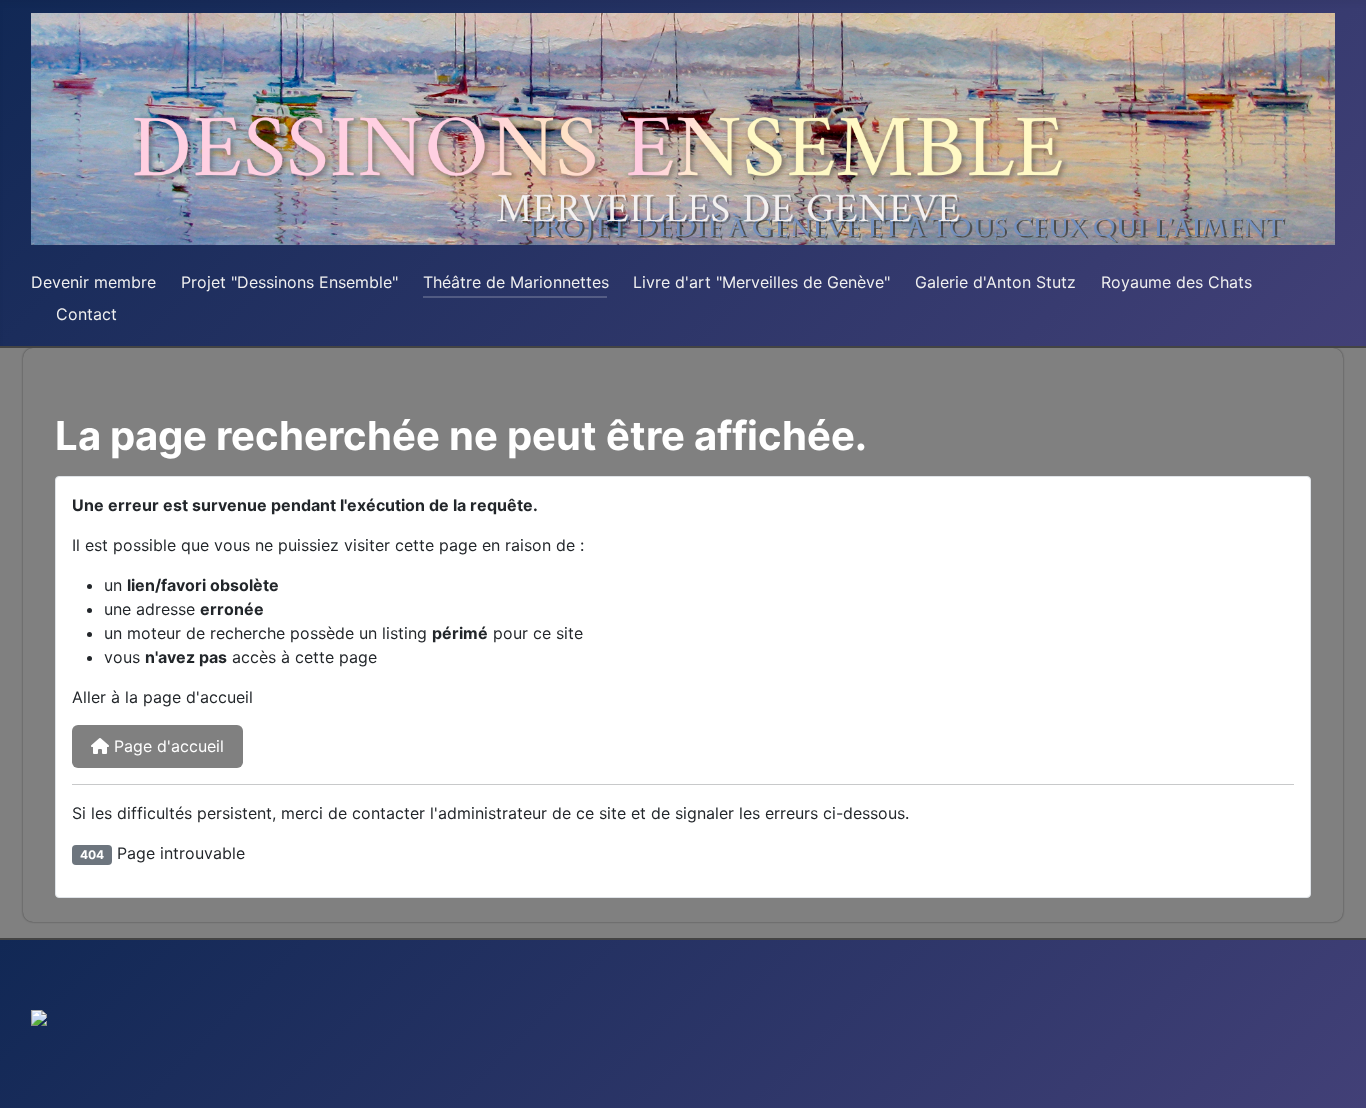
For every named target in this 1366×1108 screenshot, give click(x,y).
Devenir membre (93, 282)
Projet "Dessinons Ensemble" (289, 282)
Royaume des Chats (1176, 282)
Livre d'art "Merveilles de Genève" (761, 282)
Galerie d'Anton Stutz (995, 282)
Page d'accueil (166, 746)
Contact (86, 314)
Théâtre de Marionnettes (516, 282)
